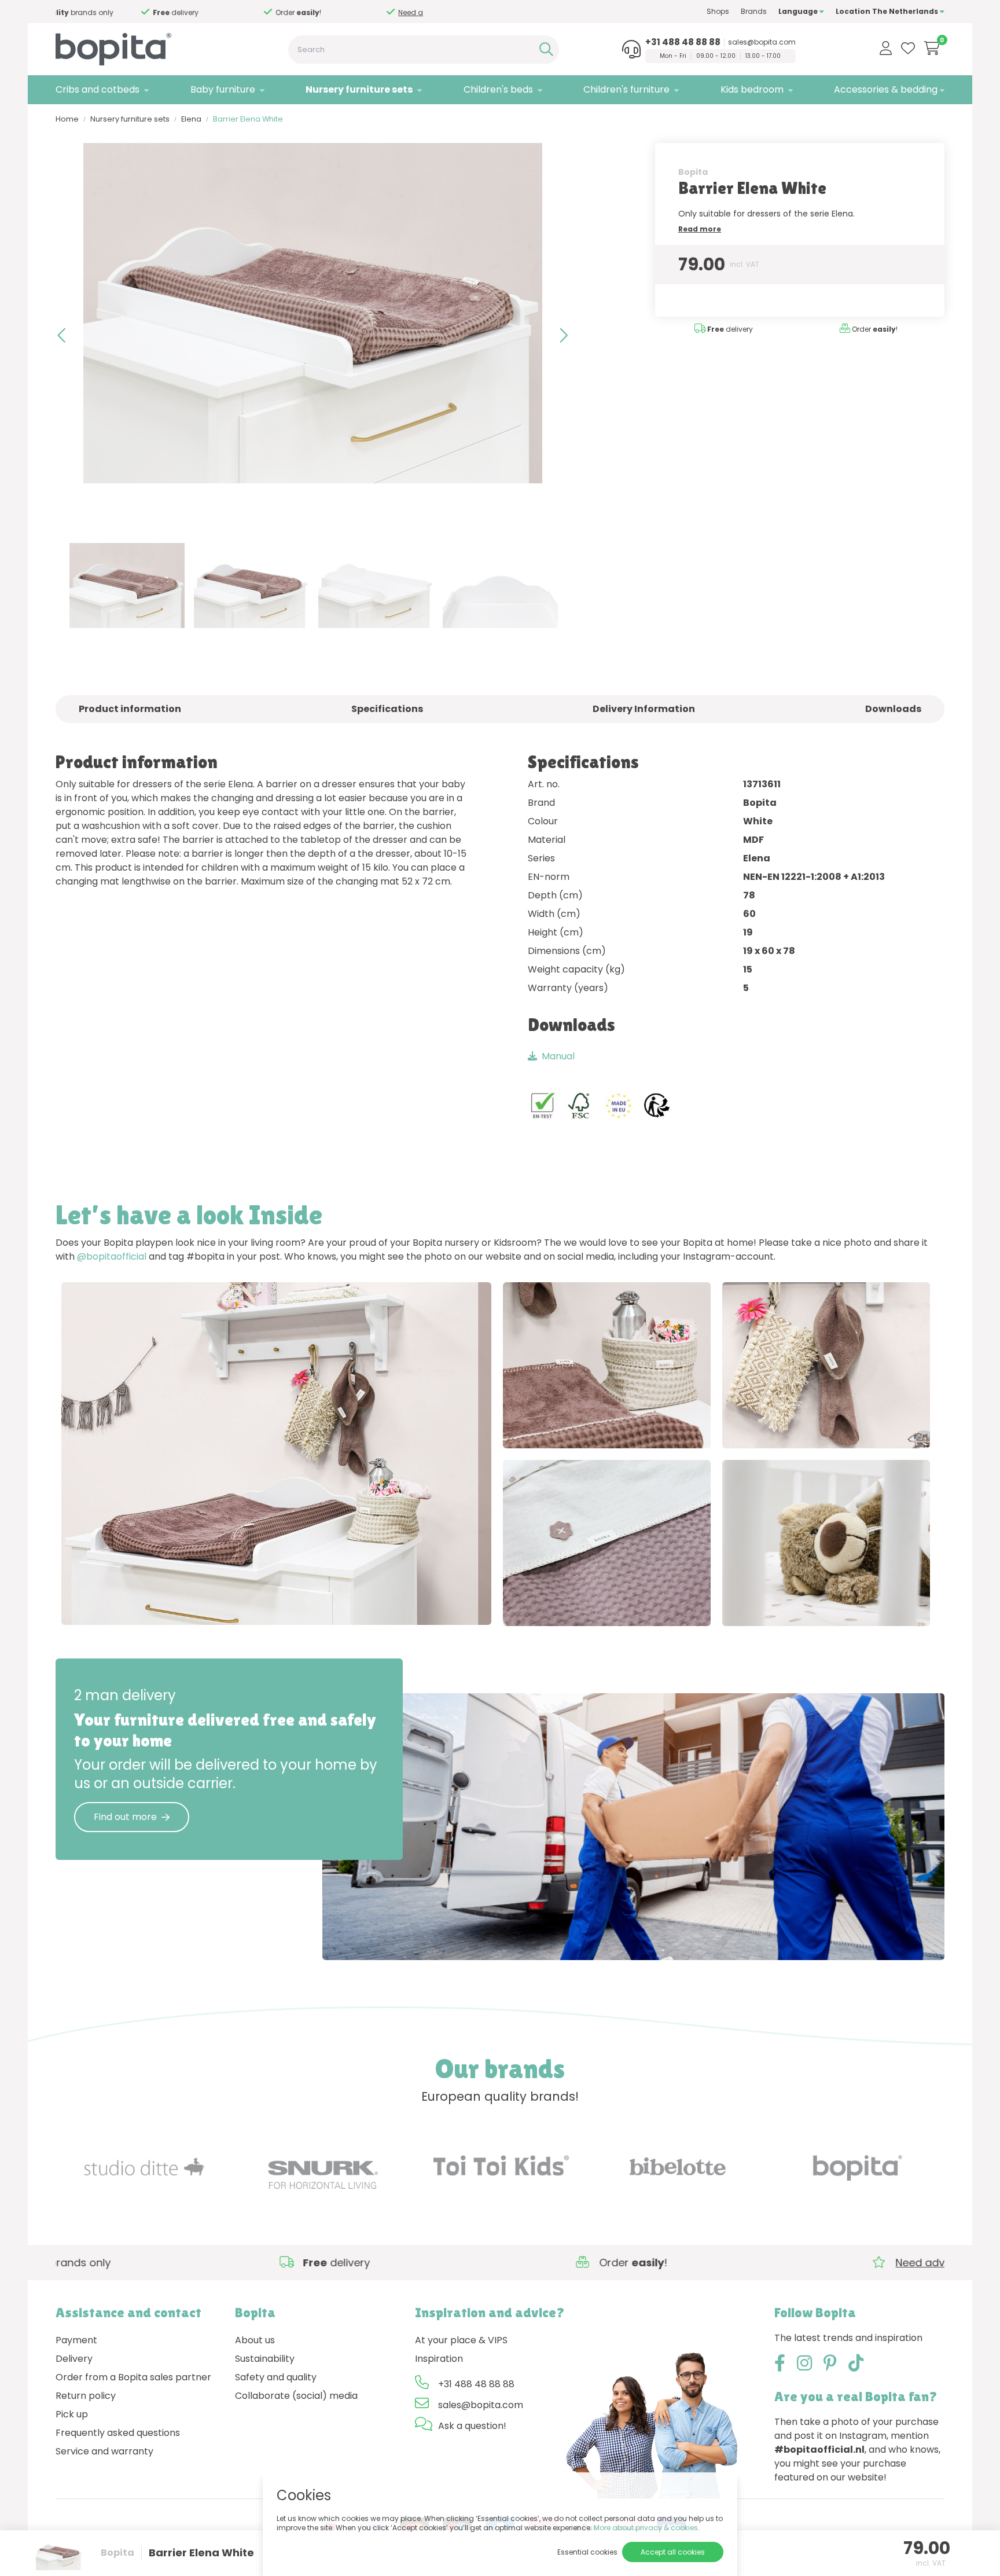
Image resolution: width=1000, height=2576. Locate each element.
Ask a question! (472, 2426)
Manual (558, 1056)
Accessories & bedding (886, 89)
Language (799, 11)
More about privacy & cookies (646, 2528)
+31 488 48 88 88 (683, 42)
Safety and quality (276, 2377)
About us (255, 2340)
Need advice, (244, 12)
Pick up (72, 2414)
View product (104, 1604)
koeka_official (200, 1604)
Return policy (86, 2396)
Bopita (693, 172)
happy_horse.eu (865, 1605)
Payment (76, 2340)
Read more (700, 229)
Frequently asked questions (118, 2433)
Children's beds (498, 89)
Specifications (387, 709)
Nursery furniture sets (359, 89)
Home (67, 119)
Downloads (893, 709)
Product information (130, 709)
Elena (191, 119)
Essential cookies (587, 2552)
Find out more (125, 1817)
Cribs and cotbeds (98, 89)
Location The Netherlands (888, 11)
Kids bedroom (752, 89)
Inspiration (439, 2359)
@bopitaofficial (112, 1256)
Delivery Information (644, 709)
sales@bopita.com (762, 42)
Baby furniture (223, 89)
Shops (718, 11)
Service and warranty (104, 2451)
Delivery (74, 2359)
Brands (754, 11)
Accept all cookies (673, 2552)
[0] (932, 48)
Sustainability (265, 2359)
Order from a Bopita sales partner (133, 2377)
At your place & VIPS (461, 2340)
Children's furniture (626, 89)
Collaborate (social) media (296, 2396)
